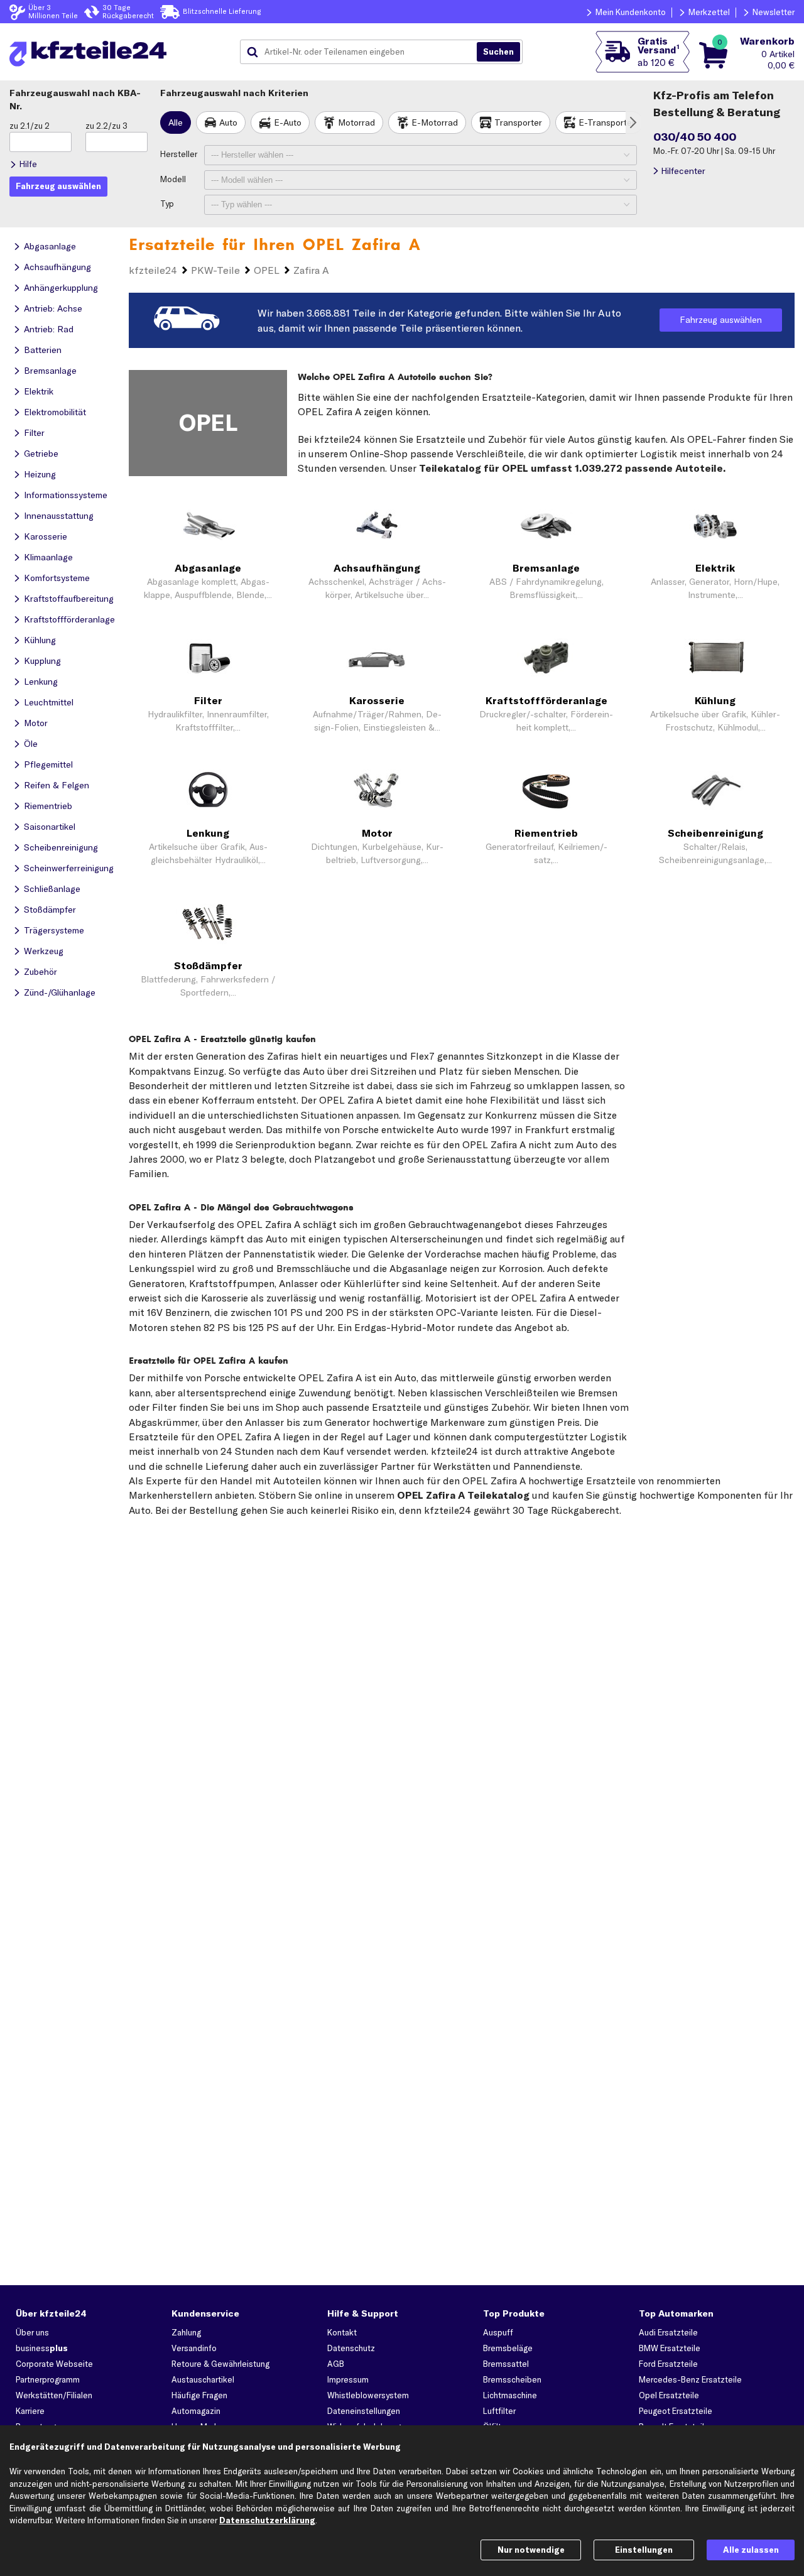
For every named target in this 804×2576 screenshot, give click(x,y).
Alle (176, 122)
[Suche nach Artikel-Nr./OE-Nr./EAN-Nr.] (498, 52)
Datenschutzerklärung (267, 2520)
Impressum (348, 2379)
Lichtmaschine (510, 2395)
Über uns (32, 2332)
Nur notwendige (531, 2550)
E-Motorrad (435, 122)
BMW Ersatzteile (670, 2348)
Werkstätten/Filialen (54, 2395)
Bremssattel (506, 2364)
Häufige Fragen (199, 2395)
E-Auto (288, 122)
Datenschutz (351, 2348)
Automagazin (196, 2411)
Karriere (30, 2411)
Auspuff (498, 2332)
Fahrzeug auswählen (721, 320)
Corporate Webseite (54, 2364)
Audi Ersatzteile (668, 2332)
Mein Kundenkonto (631, 12)
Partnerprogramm (48, 2379)
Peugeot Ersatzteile (676, 2411)
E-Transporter (607, 122)
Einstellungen (644, 2550)
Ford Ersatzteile (668, 2364)
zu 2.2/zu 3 (106, 126)
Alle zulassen (751, 2550)
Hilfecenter (683, 171)
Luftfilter (499, 2411)
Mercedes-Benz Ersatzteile (690, 2379)
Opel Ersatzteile (669, 2395)
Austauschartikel (203, 2379)
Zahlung (186, 2332)
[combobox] (363, 52)
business (42, 2348)
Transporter (518, 122)
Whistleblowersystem (368, 2395)
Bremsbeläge (508, 2348)
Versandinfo (194, 2348)
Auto (228, 122)
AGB (336, 2364)
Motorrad (356, 122)
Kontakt (342, 2332)
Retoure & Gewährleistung (220, 2364)
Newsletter (774, 12)
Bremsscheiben (512, 2379)
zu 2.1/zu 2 (30, 126)
